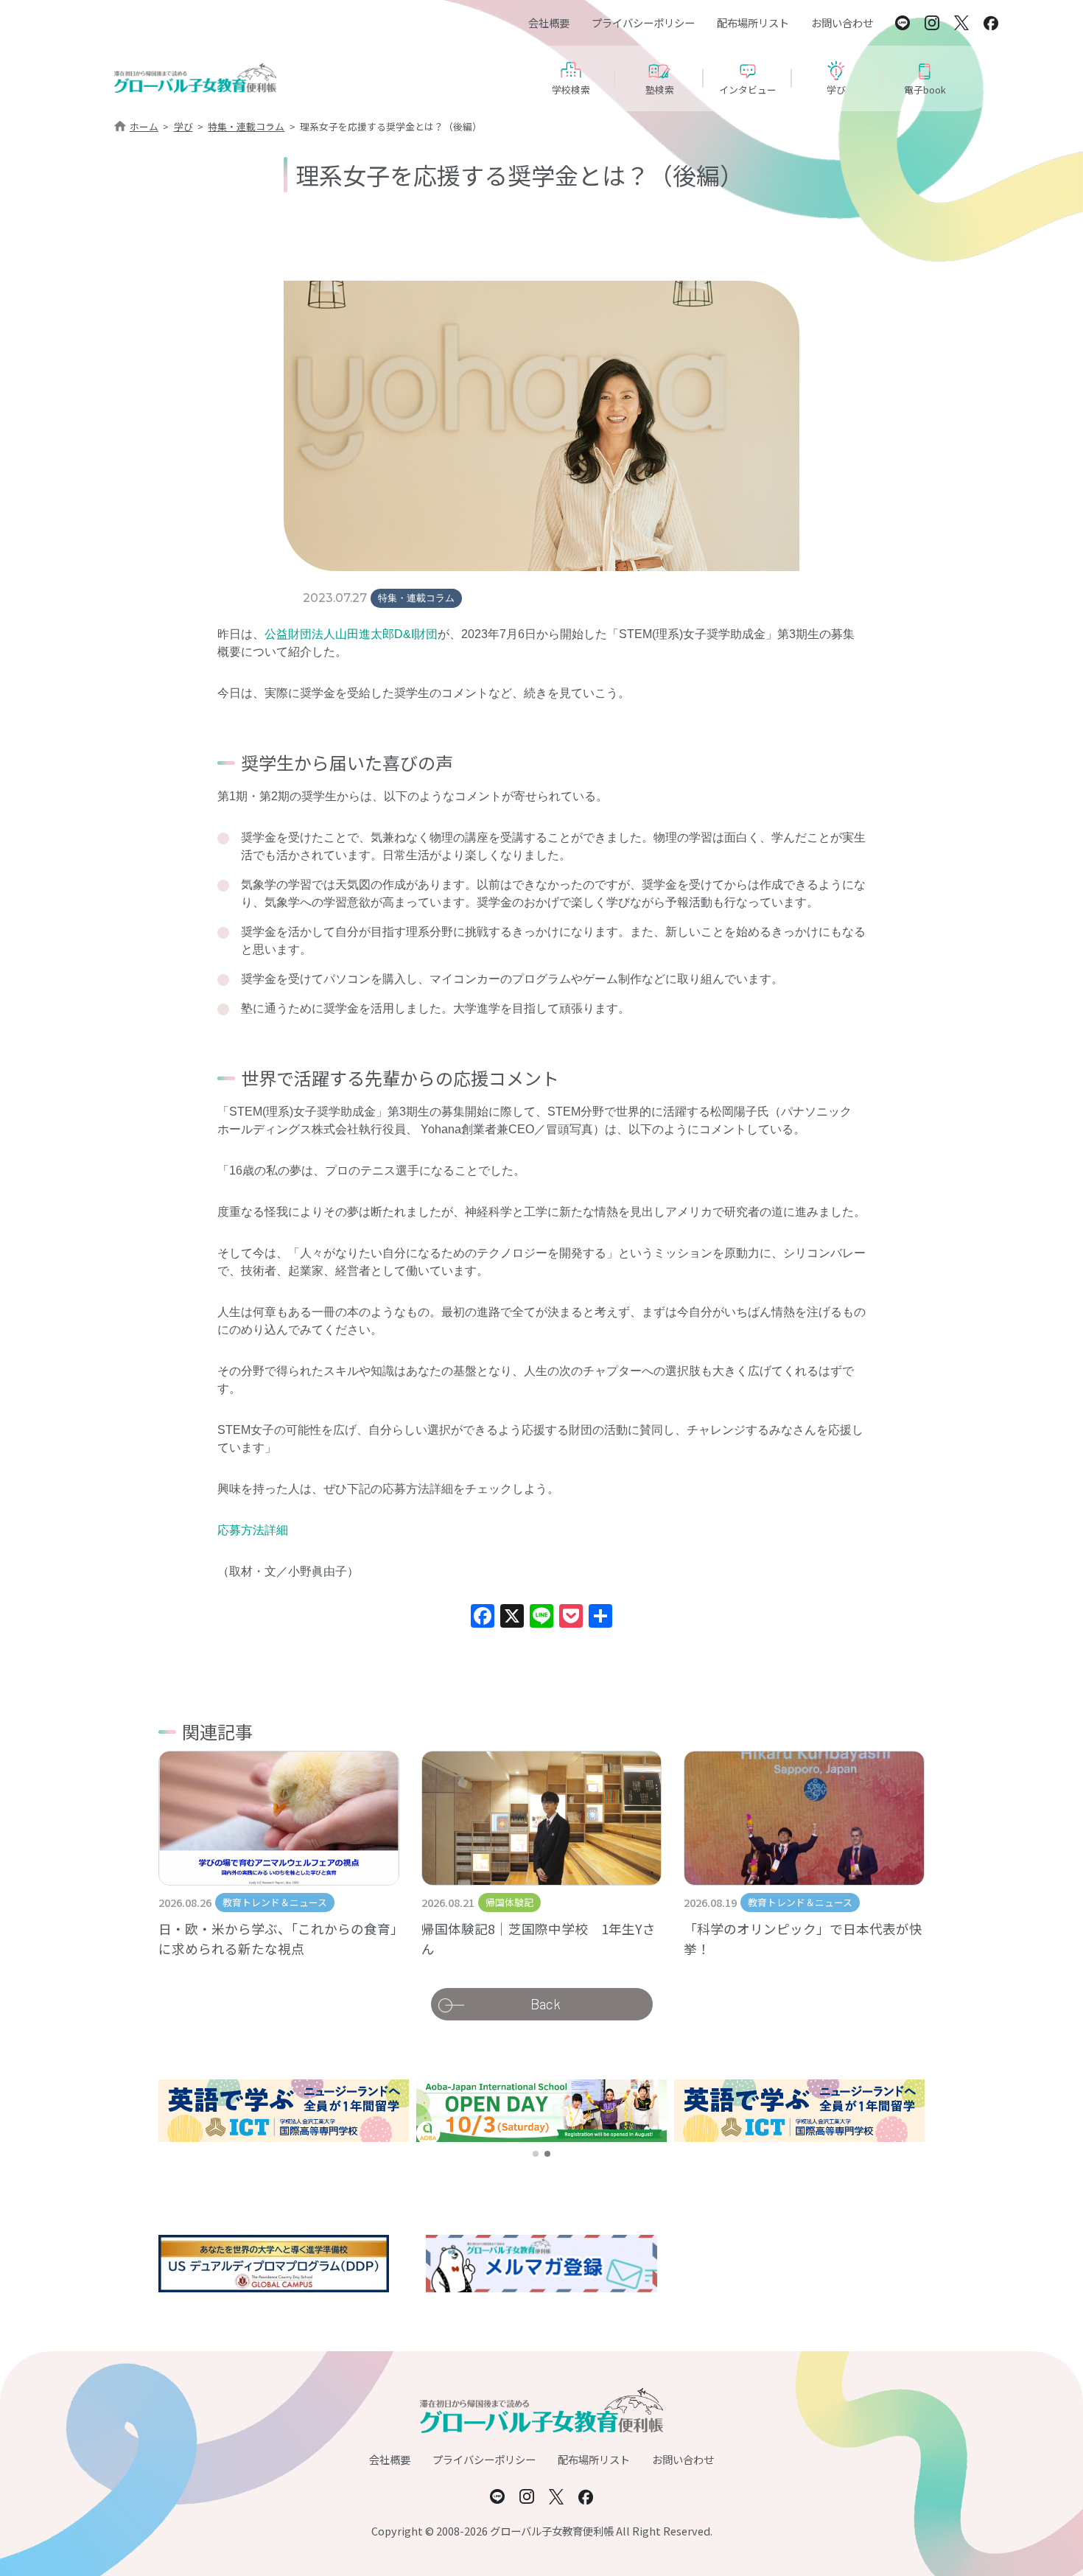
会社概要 (549, 22)
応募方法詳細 (253, 1530)
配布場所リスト (753, 22)
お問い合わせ (842, 22)
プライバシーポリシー (643, 22)
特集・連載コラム (246, 126)
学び (183, 126)
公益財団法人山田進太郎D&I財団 (351, 634)
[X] (512, 1618)
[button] (536, 2154)
